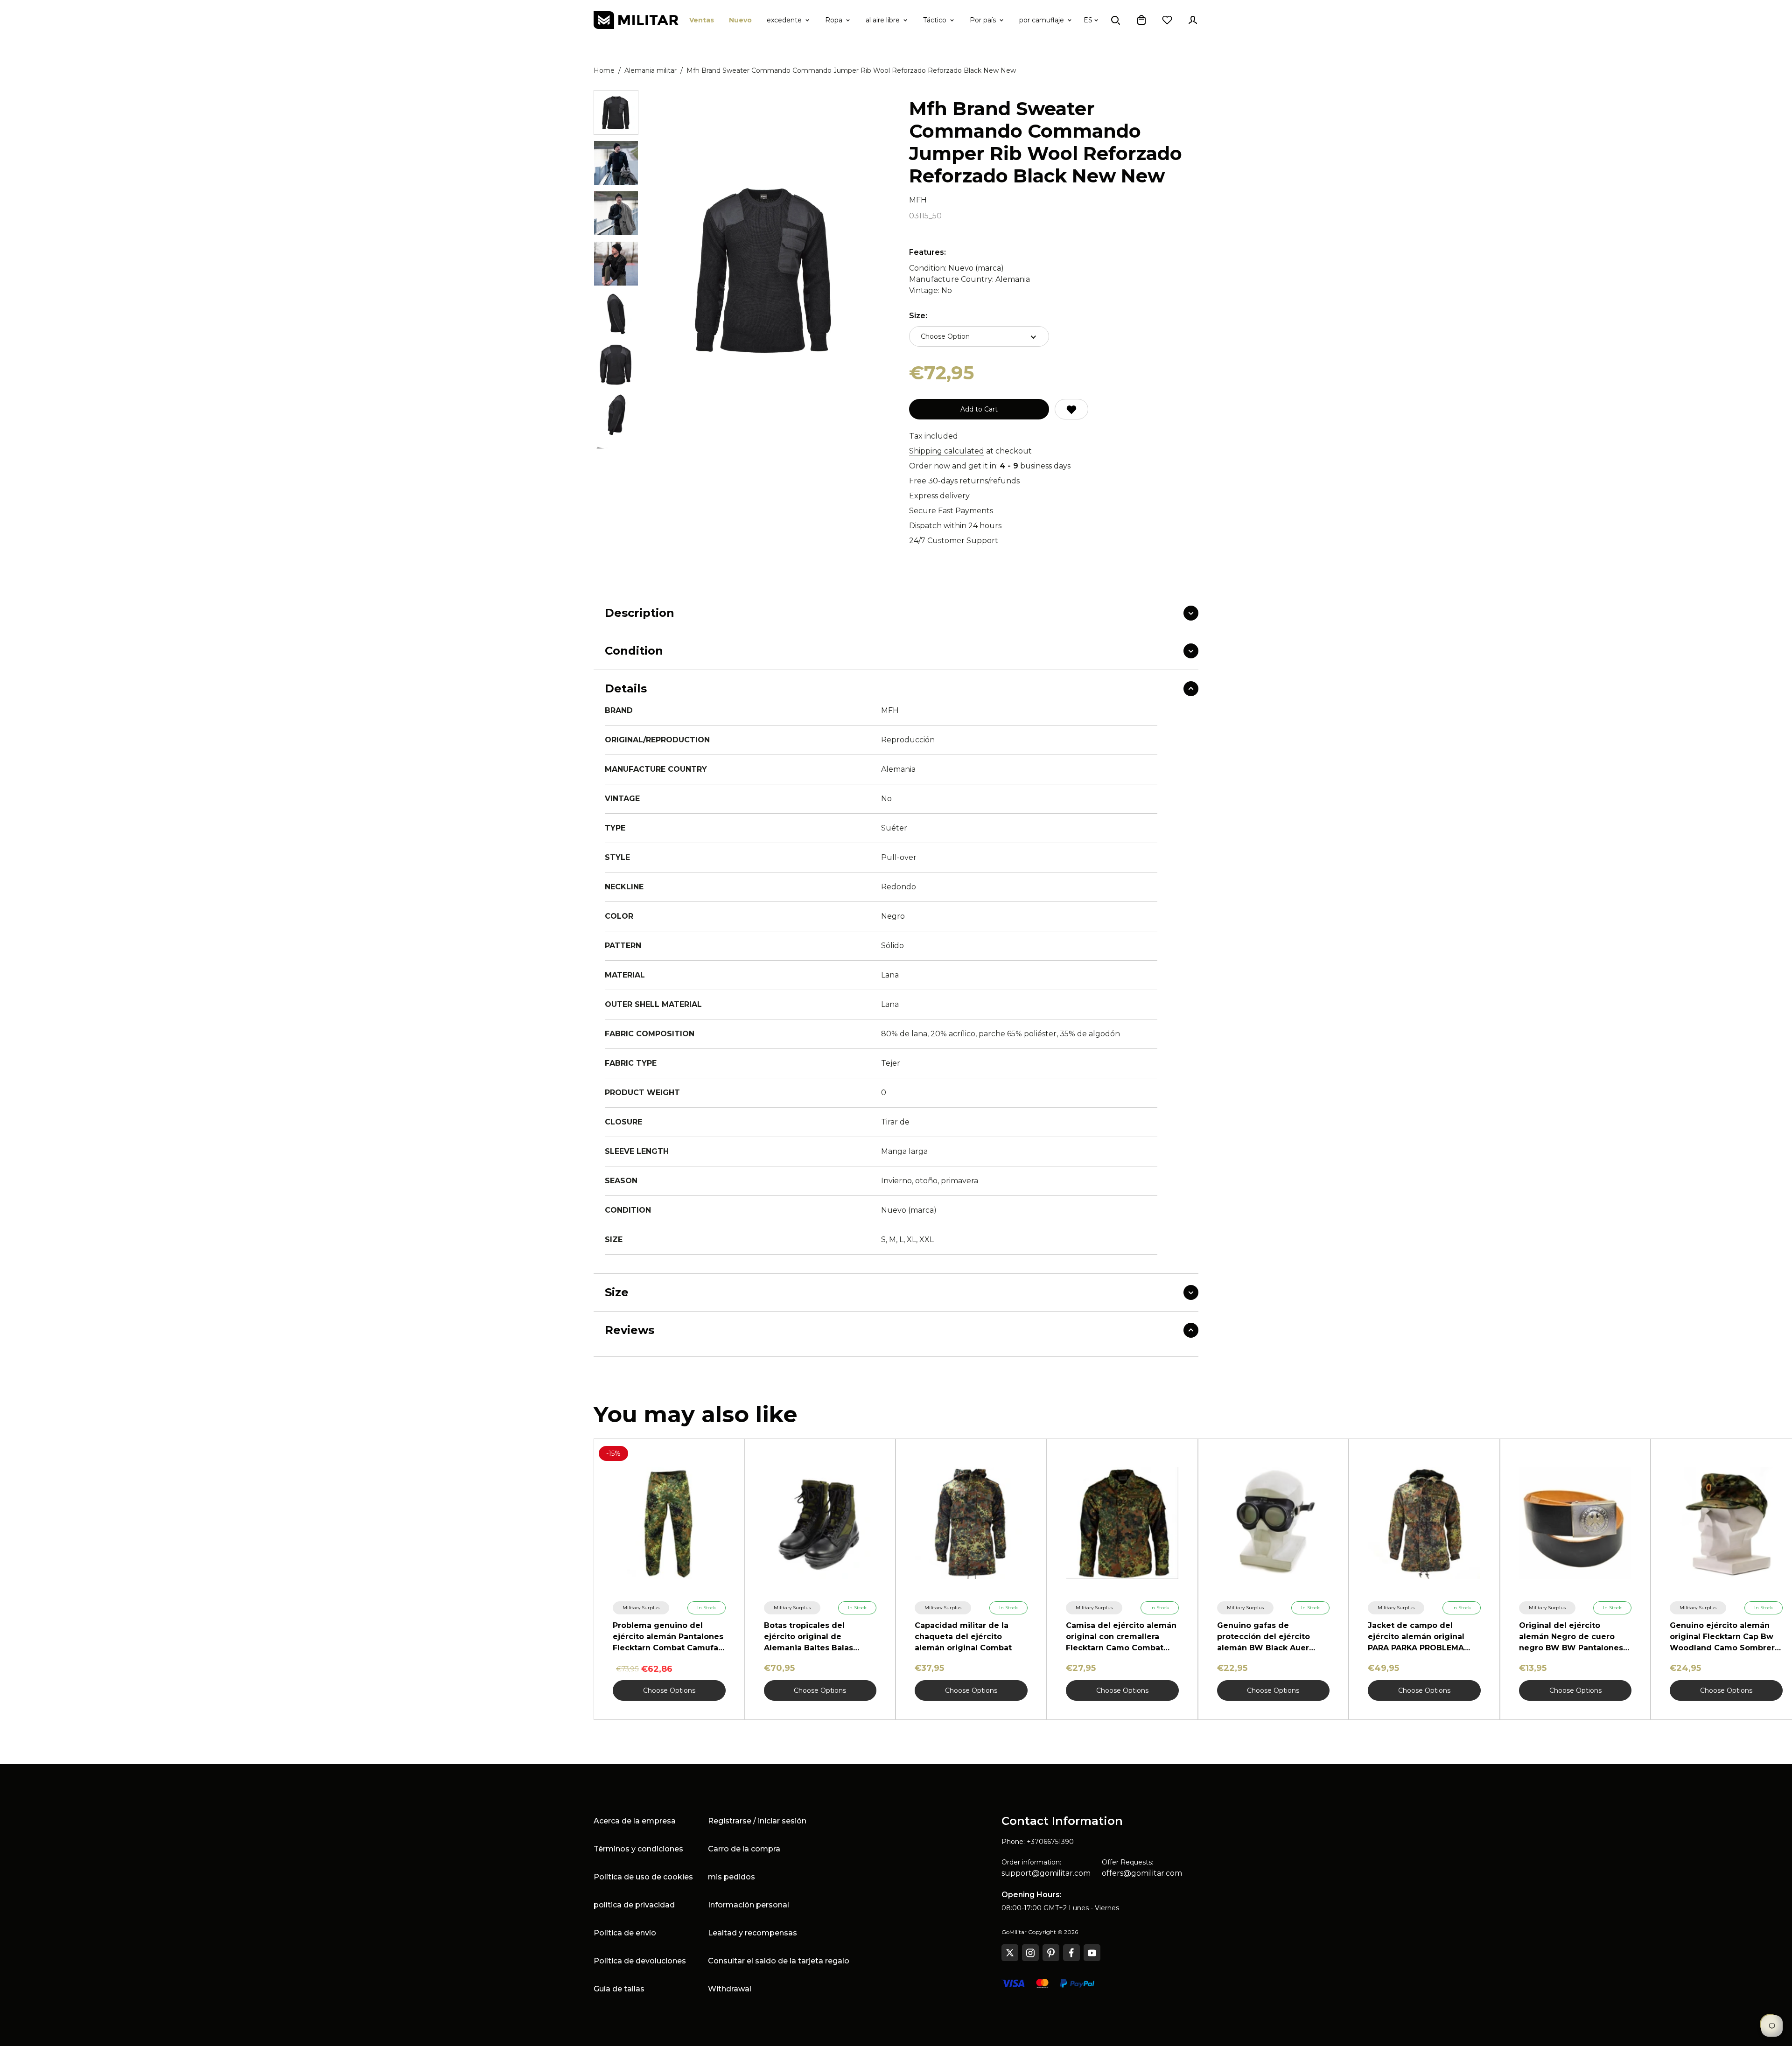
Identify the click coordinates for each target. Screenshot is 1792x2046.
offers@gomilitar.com (1142, 1873)
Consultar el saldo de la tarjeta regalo (779, 1961)
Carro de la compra (744, 1849)
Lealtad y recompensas (752, 1933)
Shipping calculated (947, 451)
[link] (641, 1608)
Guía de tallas (619, 1989)
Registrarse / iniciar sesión (757, 1821)
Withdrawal (730, 1989)
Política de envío (625, 1933)
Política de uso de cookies (643, 1877)
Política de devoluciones (640, 1961)
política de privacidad (634, 1905)
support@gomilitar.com (1046, 1873)
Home (604, 70)
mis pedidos (731, 1877)
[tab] (616, 112)
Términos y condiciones (638, 1849)
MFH (918, 200)
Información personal (749, 1905)
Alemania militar (651, 70)
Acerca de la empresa (635, 1821)
